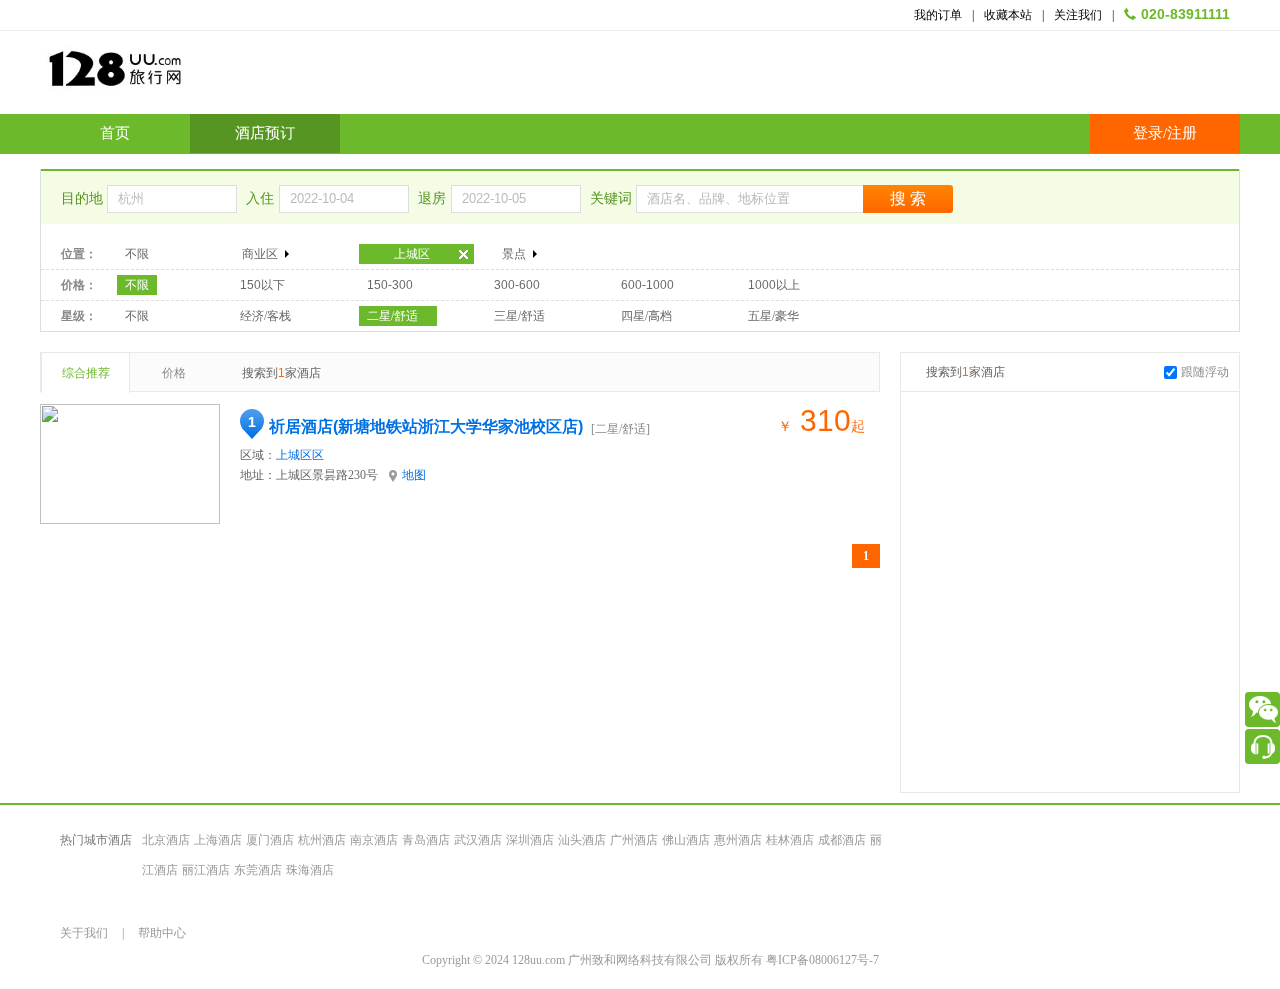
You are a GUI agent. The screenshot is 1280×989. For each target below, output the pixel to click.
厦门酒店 (270, 840)
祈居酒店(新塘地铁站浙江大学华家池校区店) (426, 426)
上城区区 (300, 455)
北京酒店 (166, 840)
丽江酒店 (206, 870)
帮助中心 (162, 933)
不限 (137, 254)
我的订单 (938, 15)
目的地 (84, 198)
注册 (1182, 133)
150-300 (390, 285)
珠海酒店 (310, 870)
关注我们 (1078, 15)
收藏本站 (1008, 15)
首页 (115, 133)
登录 (1148, 133)
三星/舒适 (519, 316)
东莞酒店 (258, 870)
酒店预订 (265, 133)
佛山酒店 (686, 840)
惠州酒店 (738, 840)
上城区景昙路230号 (327, 475)
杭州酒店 (322, 840)
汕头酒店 (582, 840)
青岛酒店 (426, 840)
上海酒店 (218, 840)
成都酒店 (842, 840)
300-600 (517, 285)
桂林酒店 (790, 840)
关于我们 (84, 933)
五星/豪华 (773, 316)
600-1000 (647, 285)
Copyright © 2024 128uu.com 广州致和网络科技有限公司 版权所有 (594, 960)
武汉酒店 (478, 840)
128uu (165, 76)
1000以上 (774, 285)
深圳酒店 (530, 840)
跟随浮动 (1205, 372)
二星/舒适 (392, 316)
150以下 (262, 285)
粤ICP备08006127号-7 (822, 960)
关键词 (613, 198)
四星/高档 (646, 316)
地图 (414, 475)
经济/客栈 (265, 316)
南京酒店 (374, 840)
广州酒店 (634, 840)
